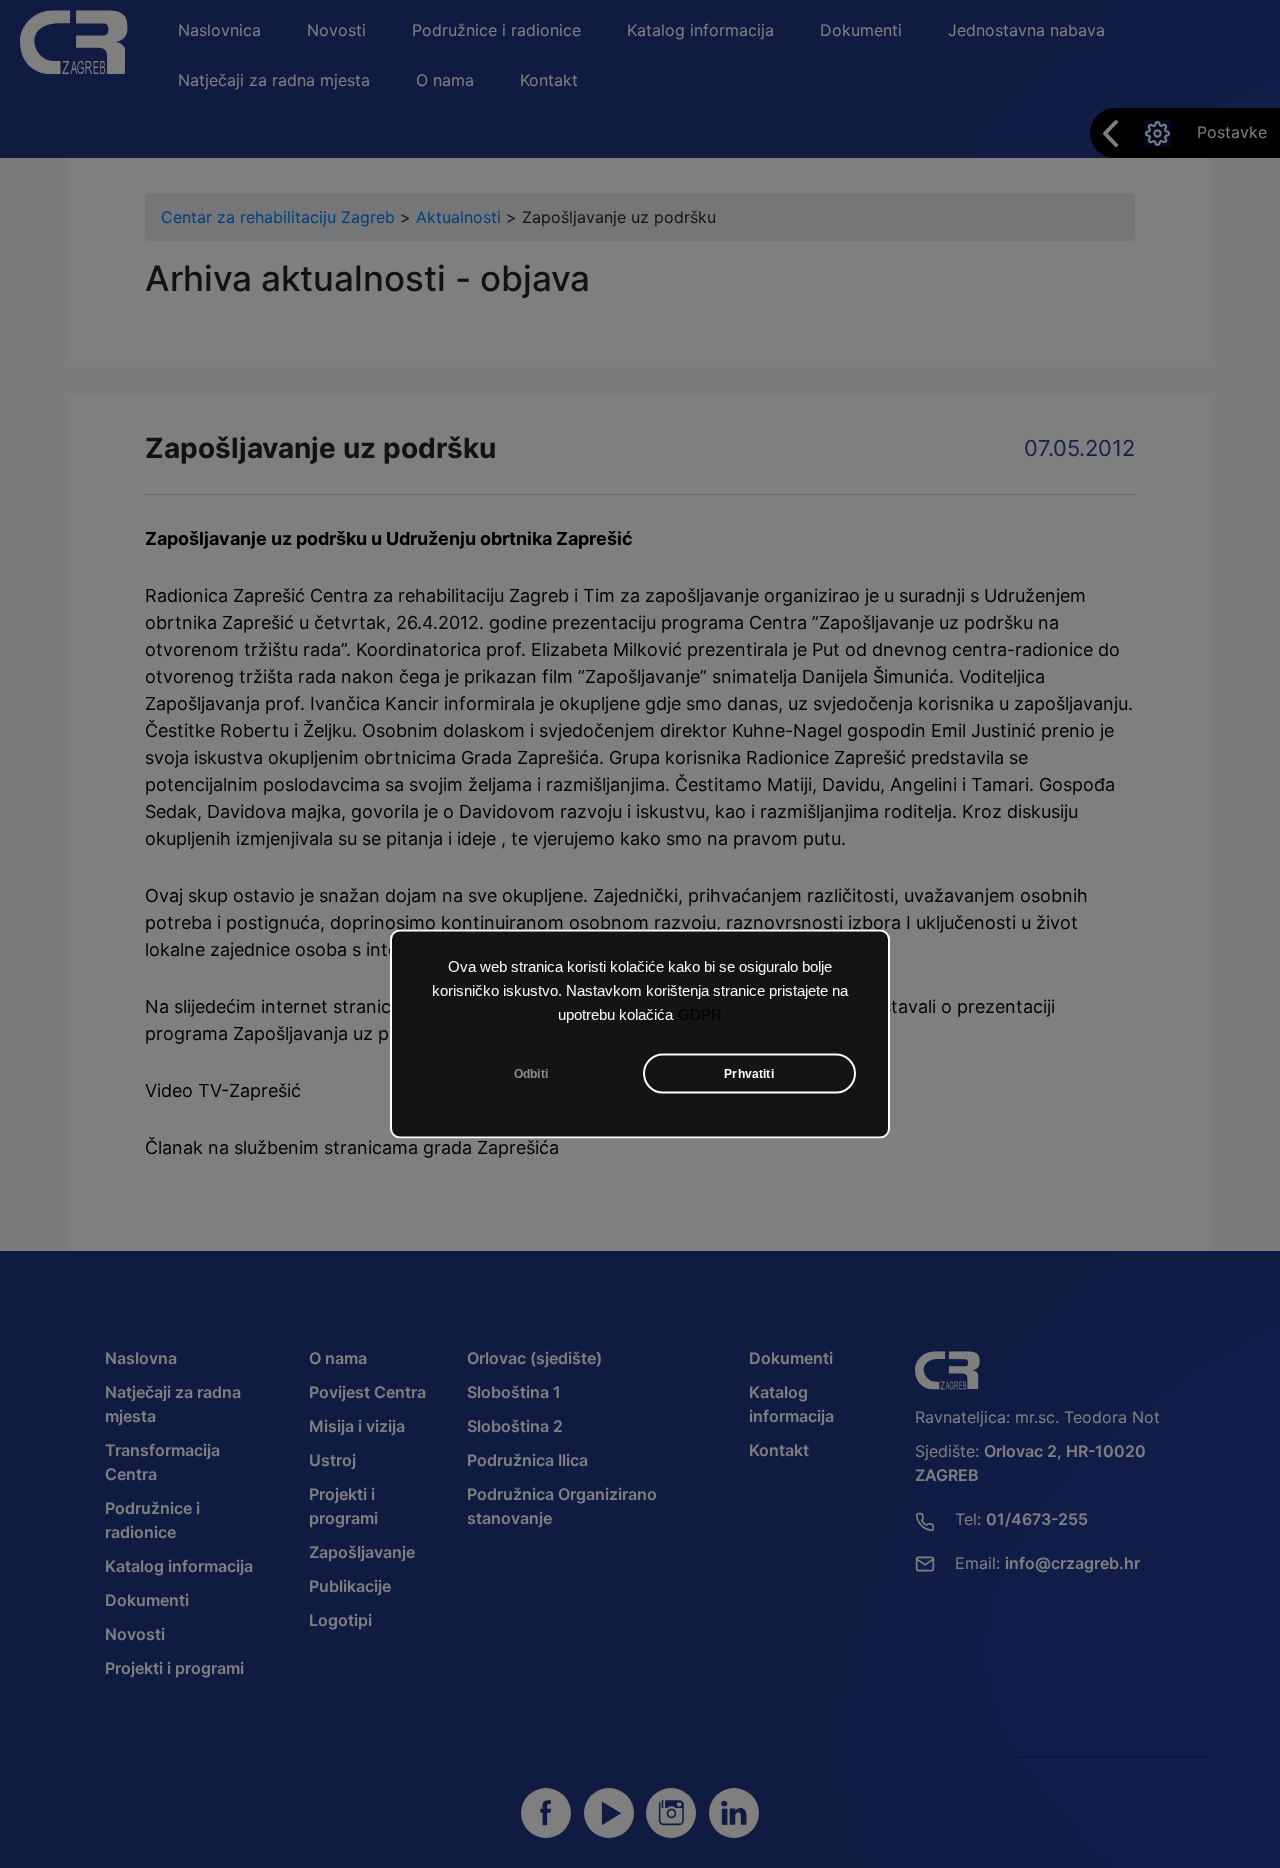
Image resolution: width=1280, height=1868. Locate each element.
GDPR (700, 1015)
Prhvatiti (749, 1074)
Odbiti (531, 1074)
